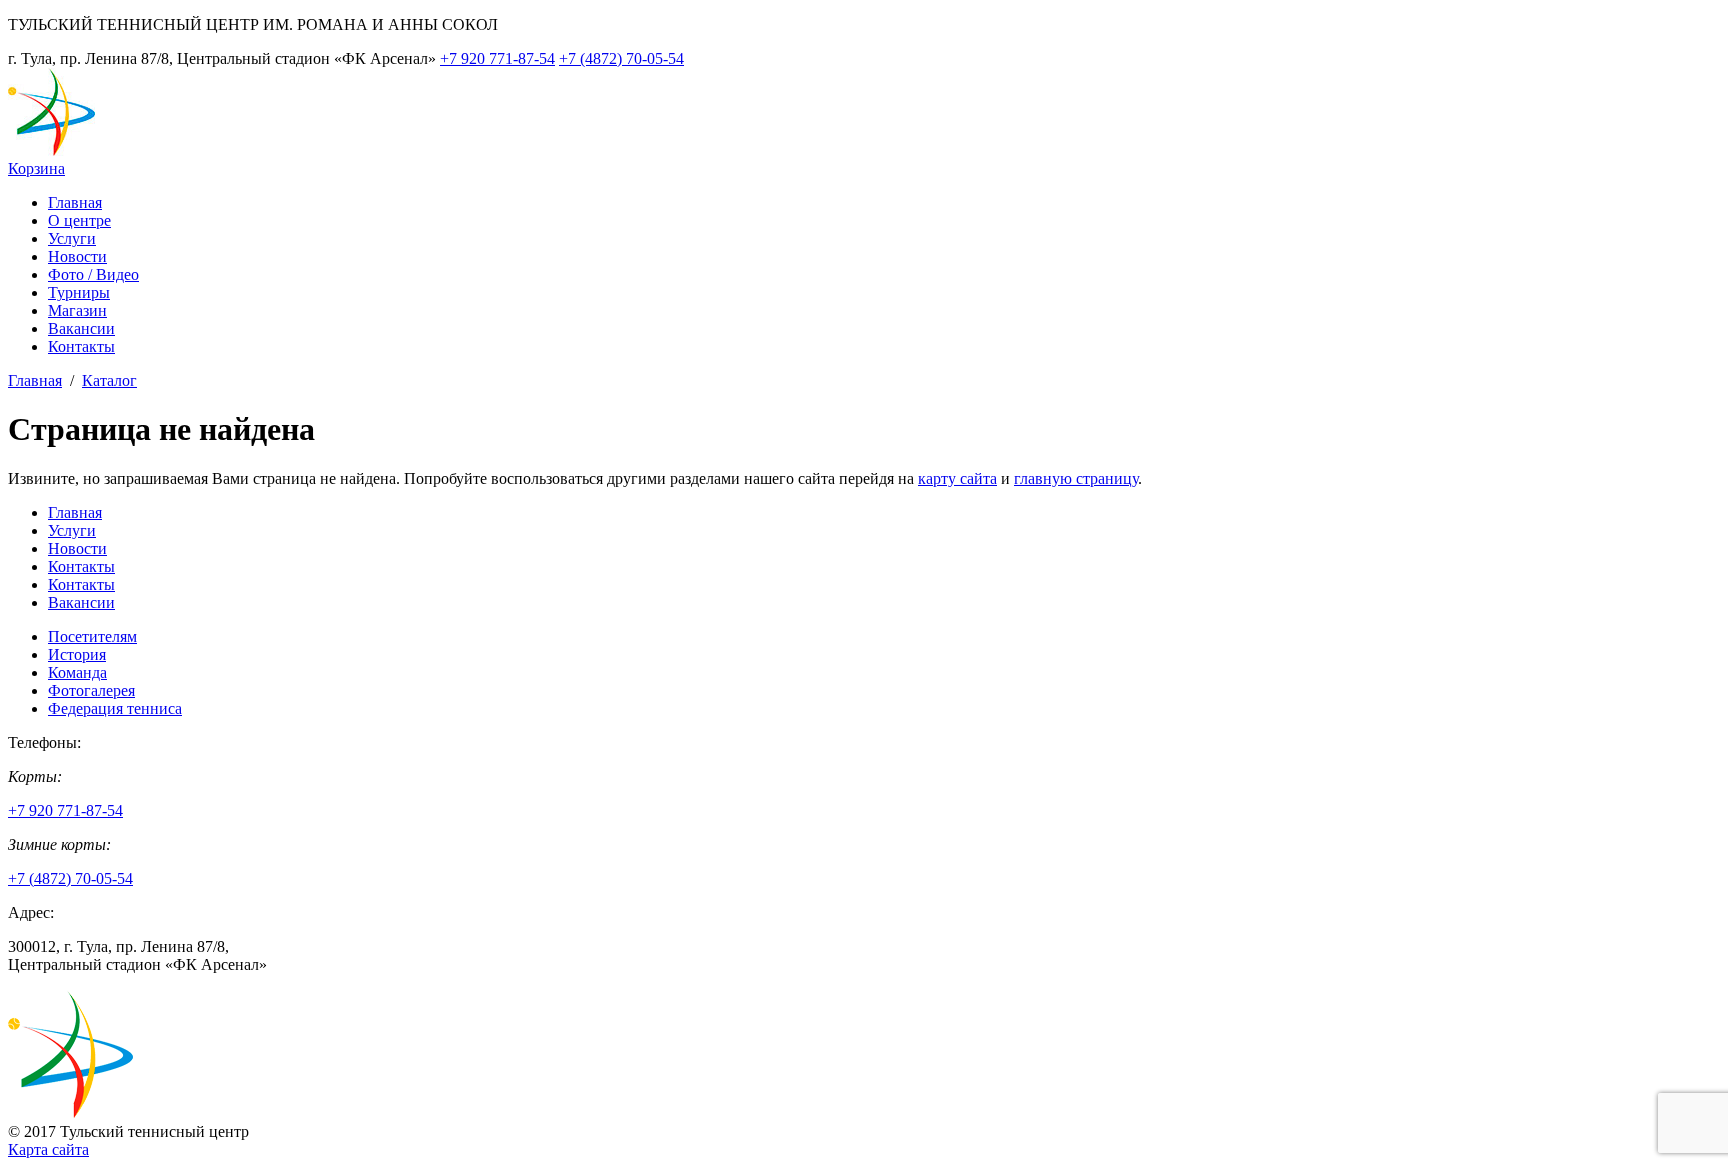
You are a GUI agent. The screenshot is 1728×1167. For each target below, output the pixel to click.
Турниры (79, 292)
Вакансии (81, 328)
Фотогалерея (91, 690)
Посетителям (92, 636)
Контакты (81, 346)
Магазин (77, 310)
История (77, 654)
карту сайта (957, 478)
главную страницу (1076, 478)
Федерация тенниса (115, 708)
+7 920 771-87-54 (497, 58)
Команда (77, 672)
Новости (77, 256)
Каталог (109, 380)
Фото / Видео (93, 274)
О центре (79, 220)
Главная (75, 202)
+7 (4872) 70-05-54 (621, 58)
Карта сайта (48, 1149)
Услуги (72, 238)
